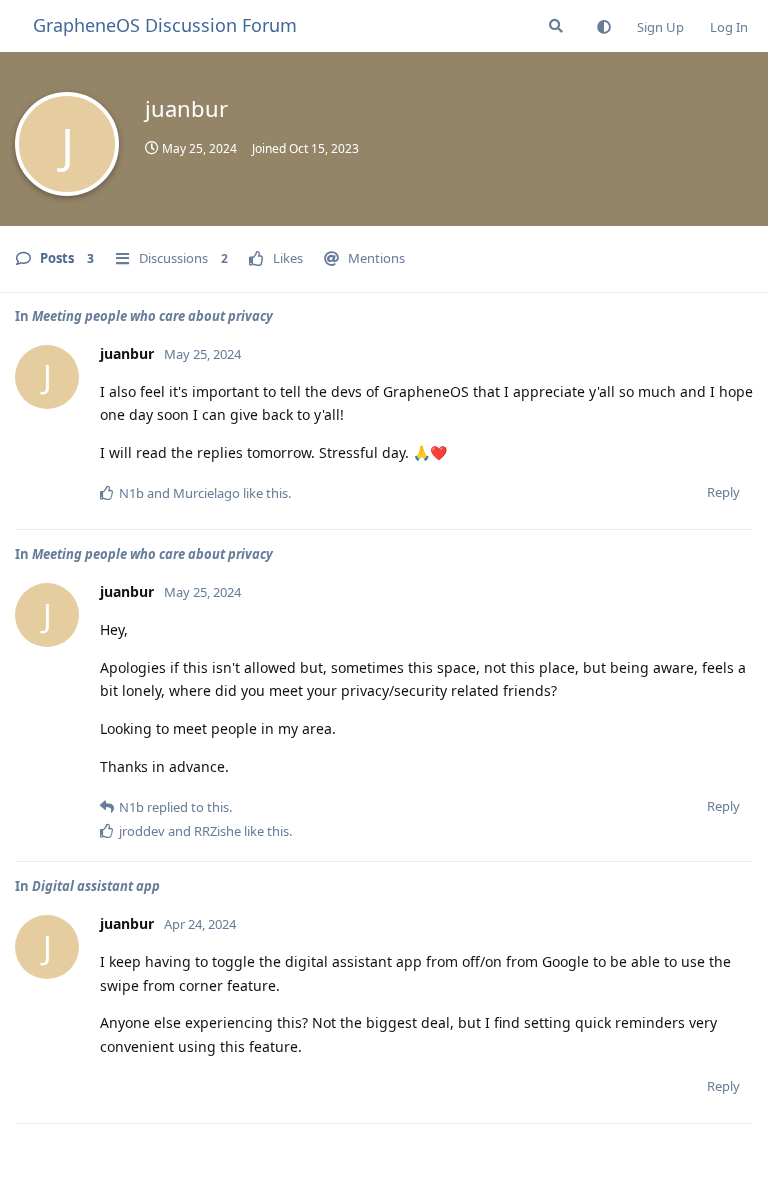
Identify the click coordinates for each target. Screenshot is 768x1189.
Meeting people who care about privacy (152, 316)
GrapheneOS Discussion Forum (165, 25)
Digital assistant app (96, 886)
